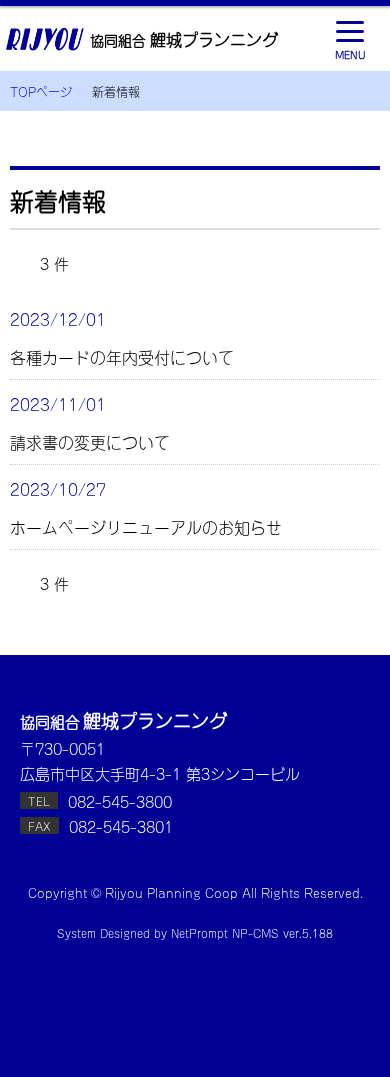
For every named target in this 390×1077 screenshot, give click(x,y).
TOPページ (41, 91)
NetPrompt (199, 932)
